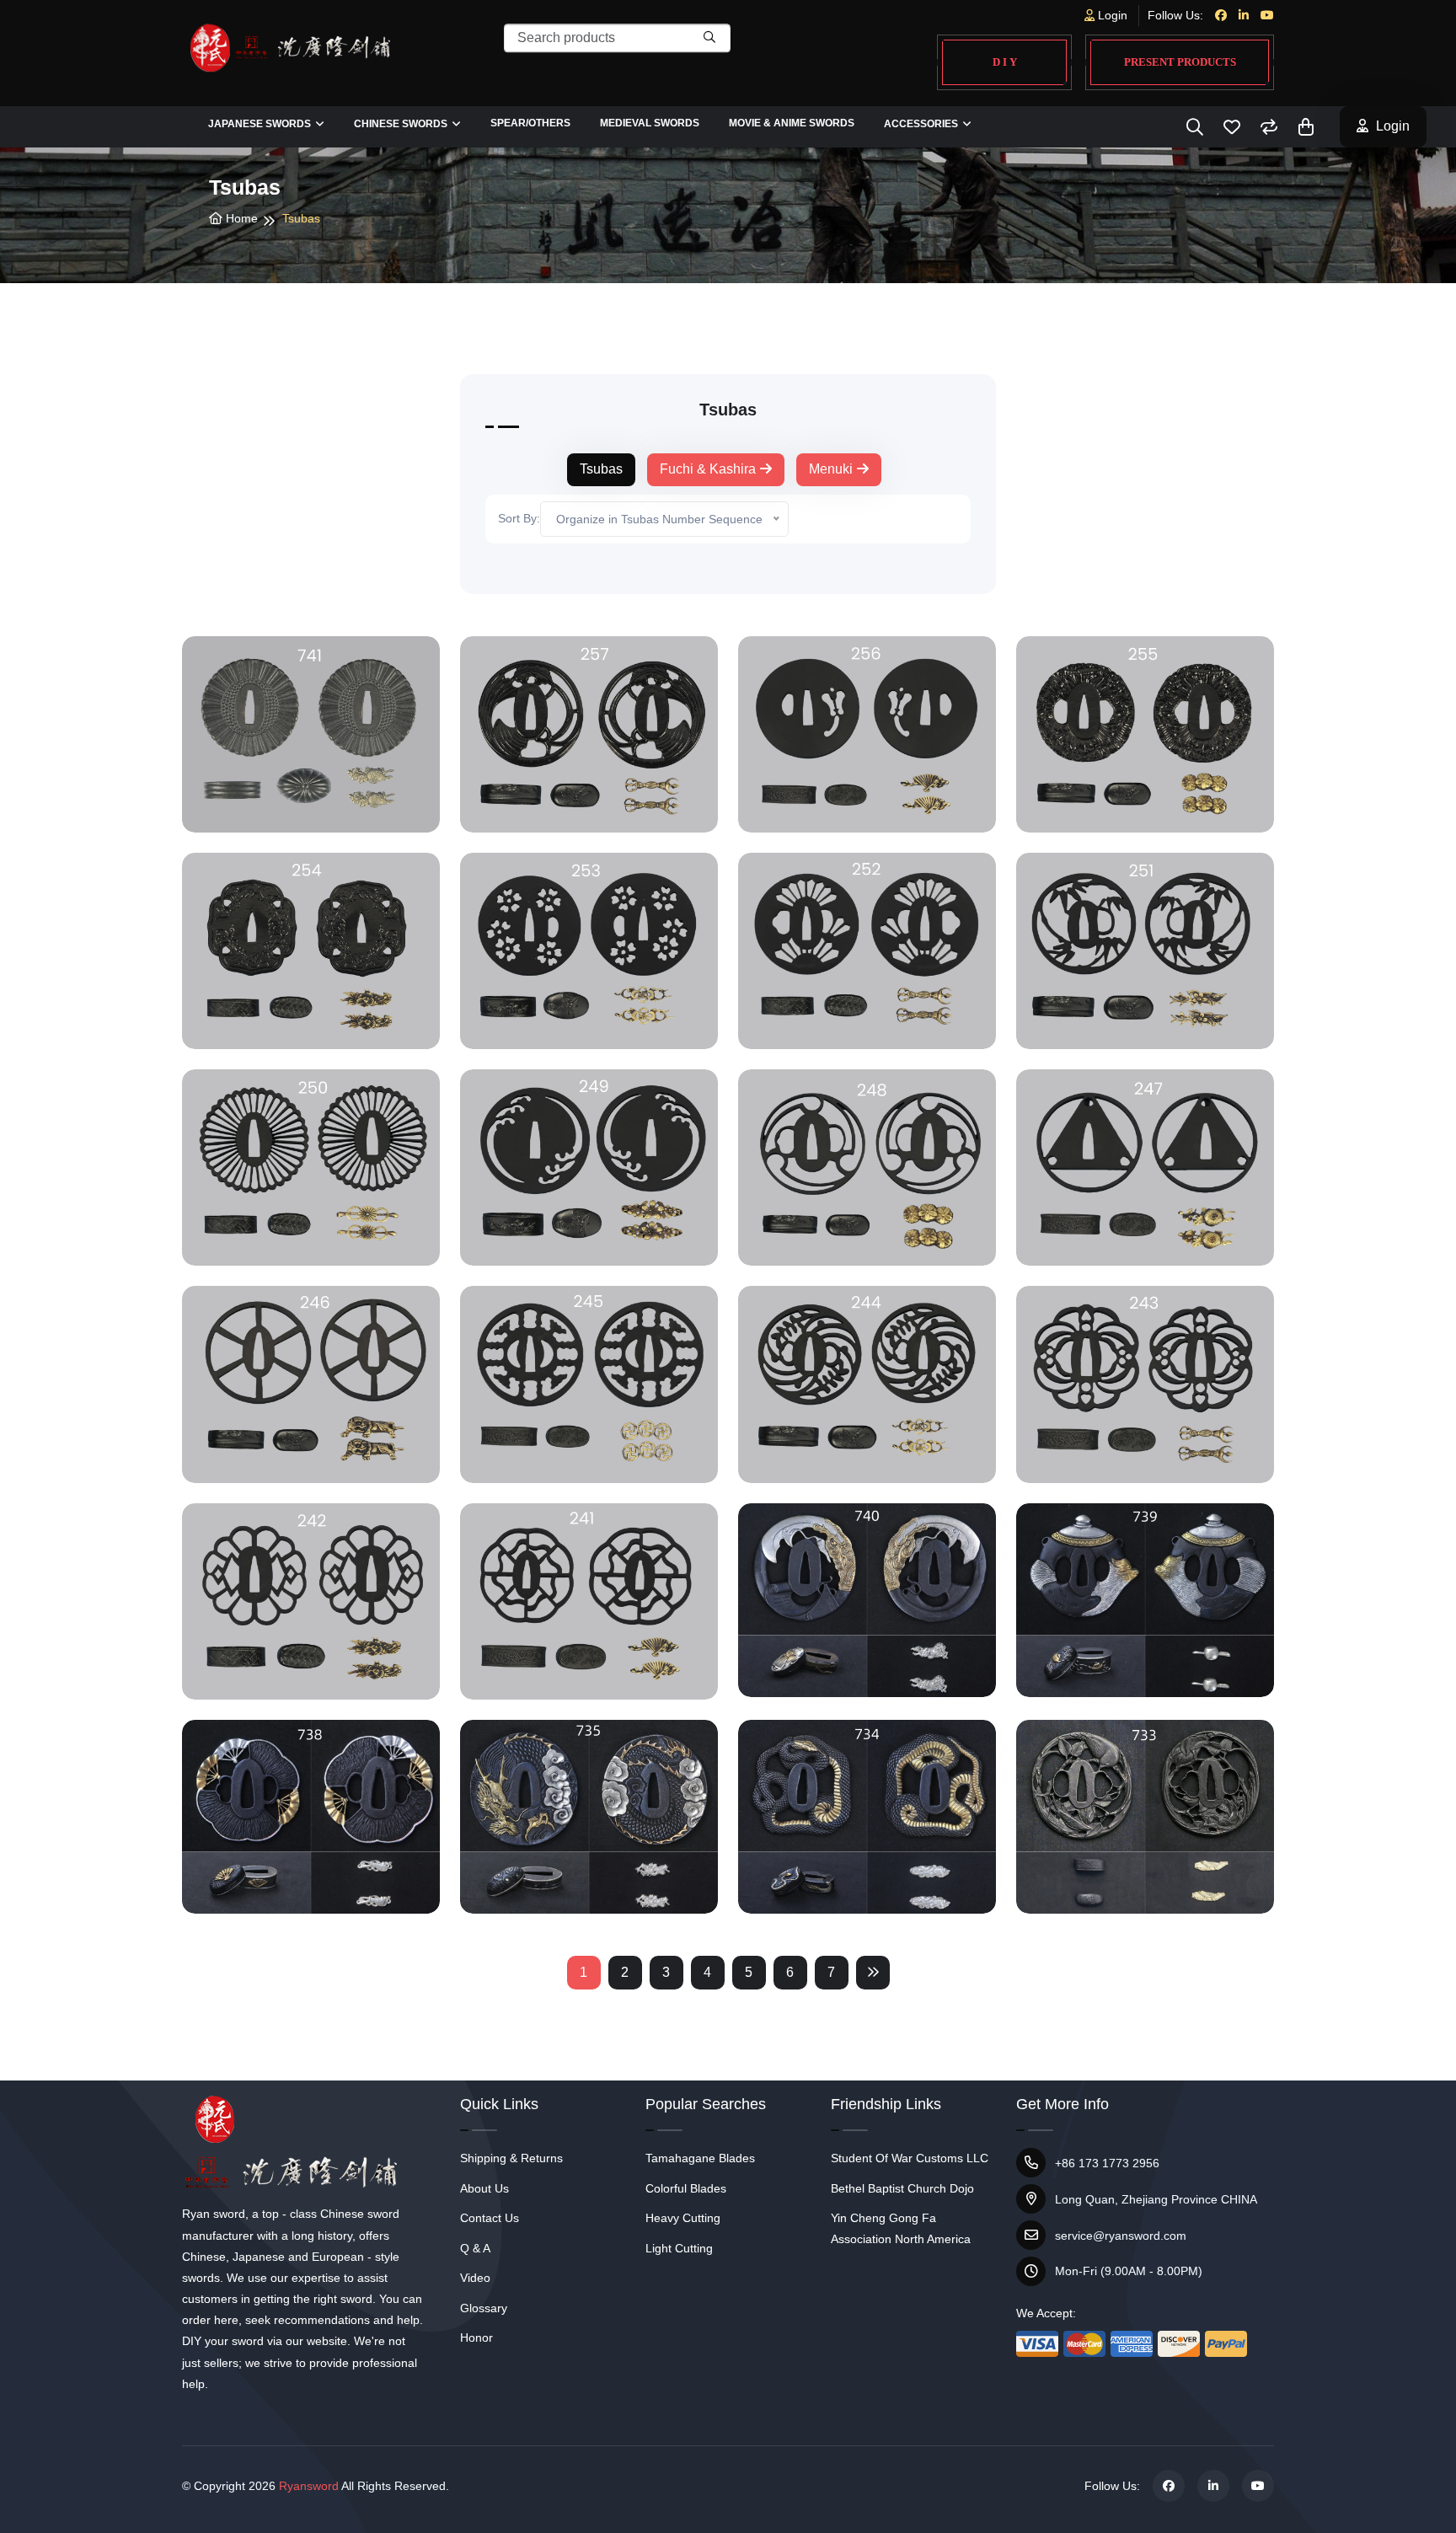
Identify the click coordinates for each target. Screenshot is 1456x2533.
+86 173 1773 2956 (1107, 2163)
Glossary (484, 2308)
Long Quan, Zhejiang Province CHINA (1156, 2199)
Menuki (831, 469)
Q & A (475, 2248)
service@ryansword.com (1121, 2236)
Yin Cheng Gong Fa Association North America (901, 2228)
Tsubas (601, 469)
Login (1111, 15)
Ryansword (309, 2486)
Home (240, 218)
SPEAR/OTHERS (530, 123)
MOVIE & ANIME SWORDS (792, 123)
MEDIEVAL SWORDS (650, 123)
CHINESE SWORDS (401, 124)
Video (475, 2278)
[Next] (873, 1973)
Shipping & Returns (511, 2158)
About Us (484, 2188)
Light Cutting (679, 2248)
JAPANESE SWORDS (260, 124)
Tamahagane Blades (700, 2158)
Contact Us (490, 2218)
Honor (476, 2338)
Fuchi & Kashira (708, 469)
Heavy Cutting (683, 2218)
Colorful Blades (686, 2188)
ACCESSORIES (921, 124)
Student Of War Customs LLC (910, 2158)
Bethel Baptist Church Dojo (902, 2188)
